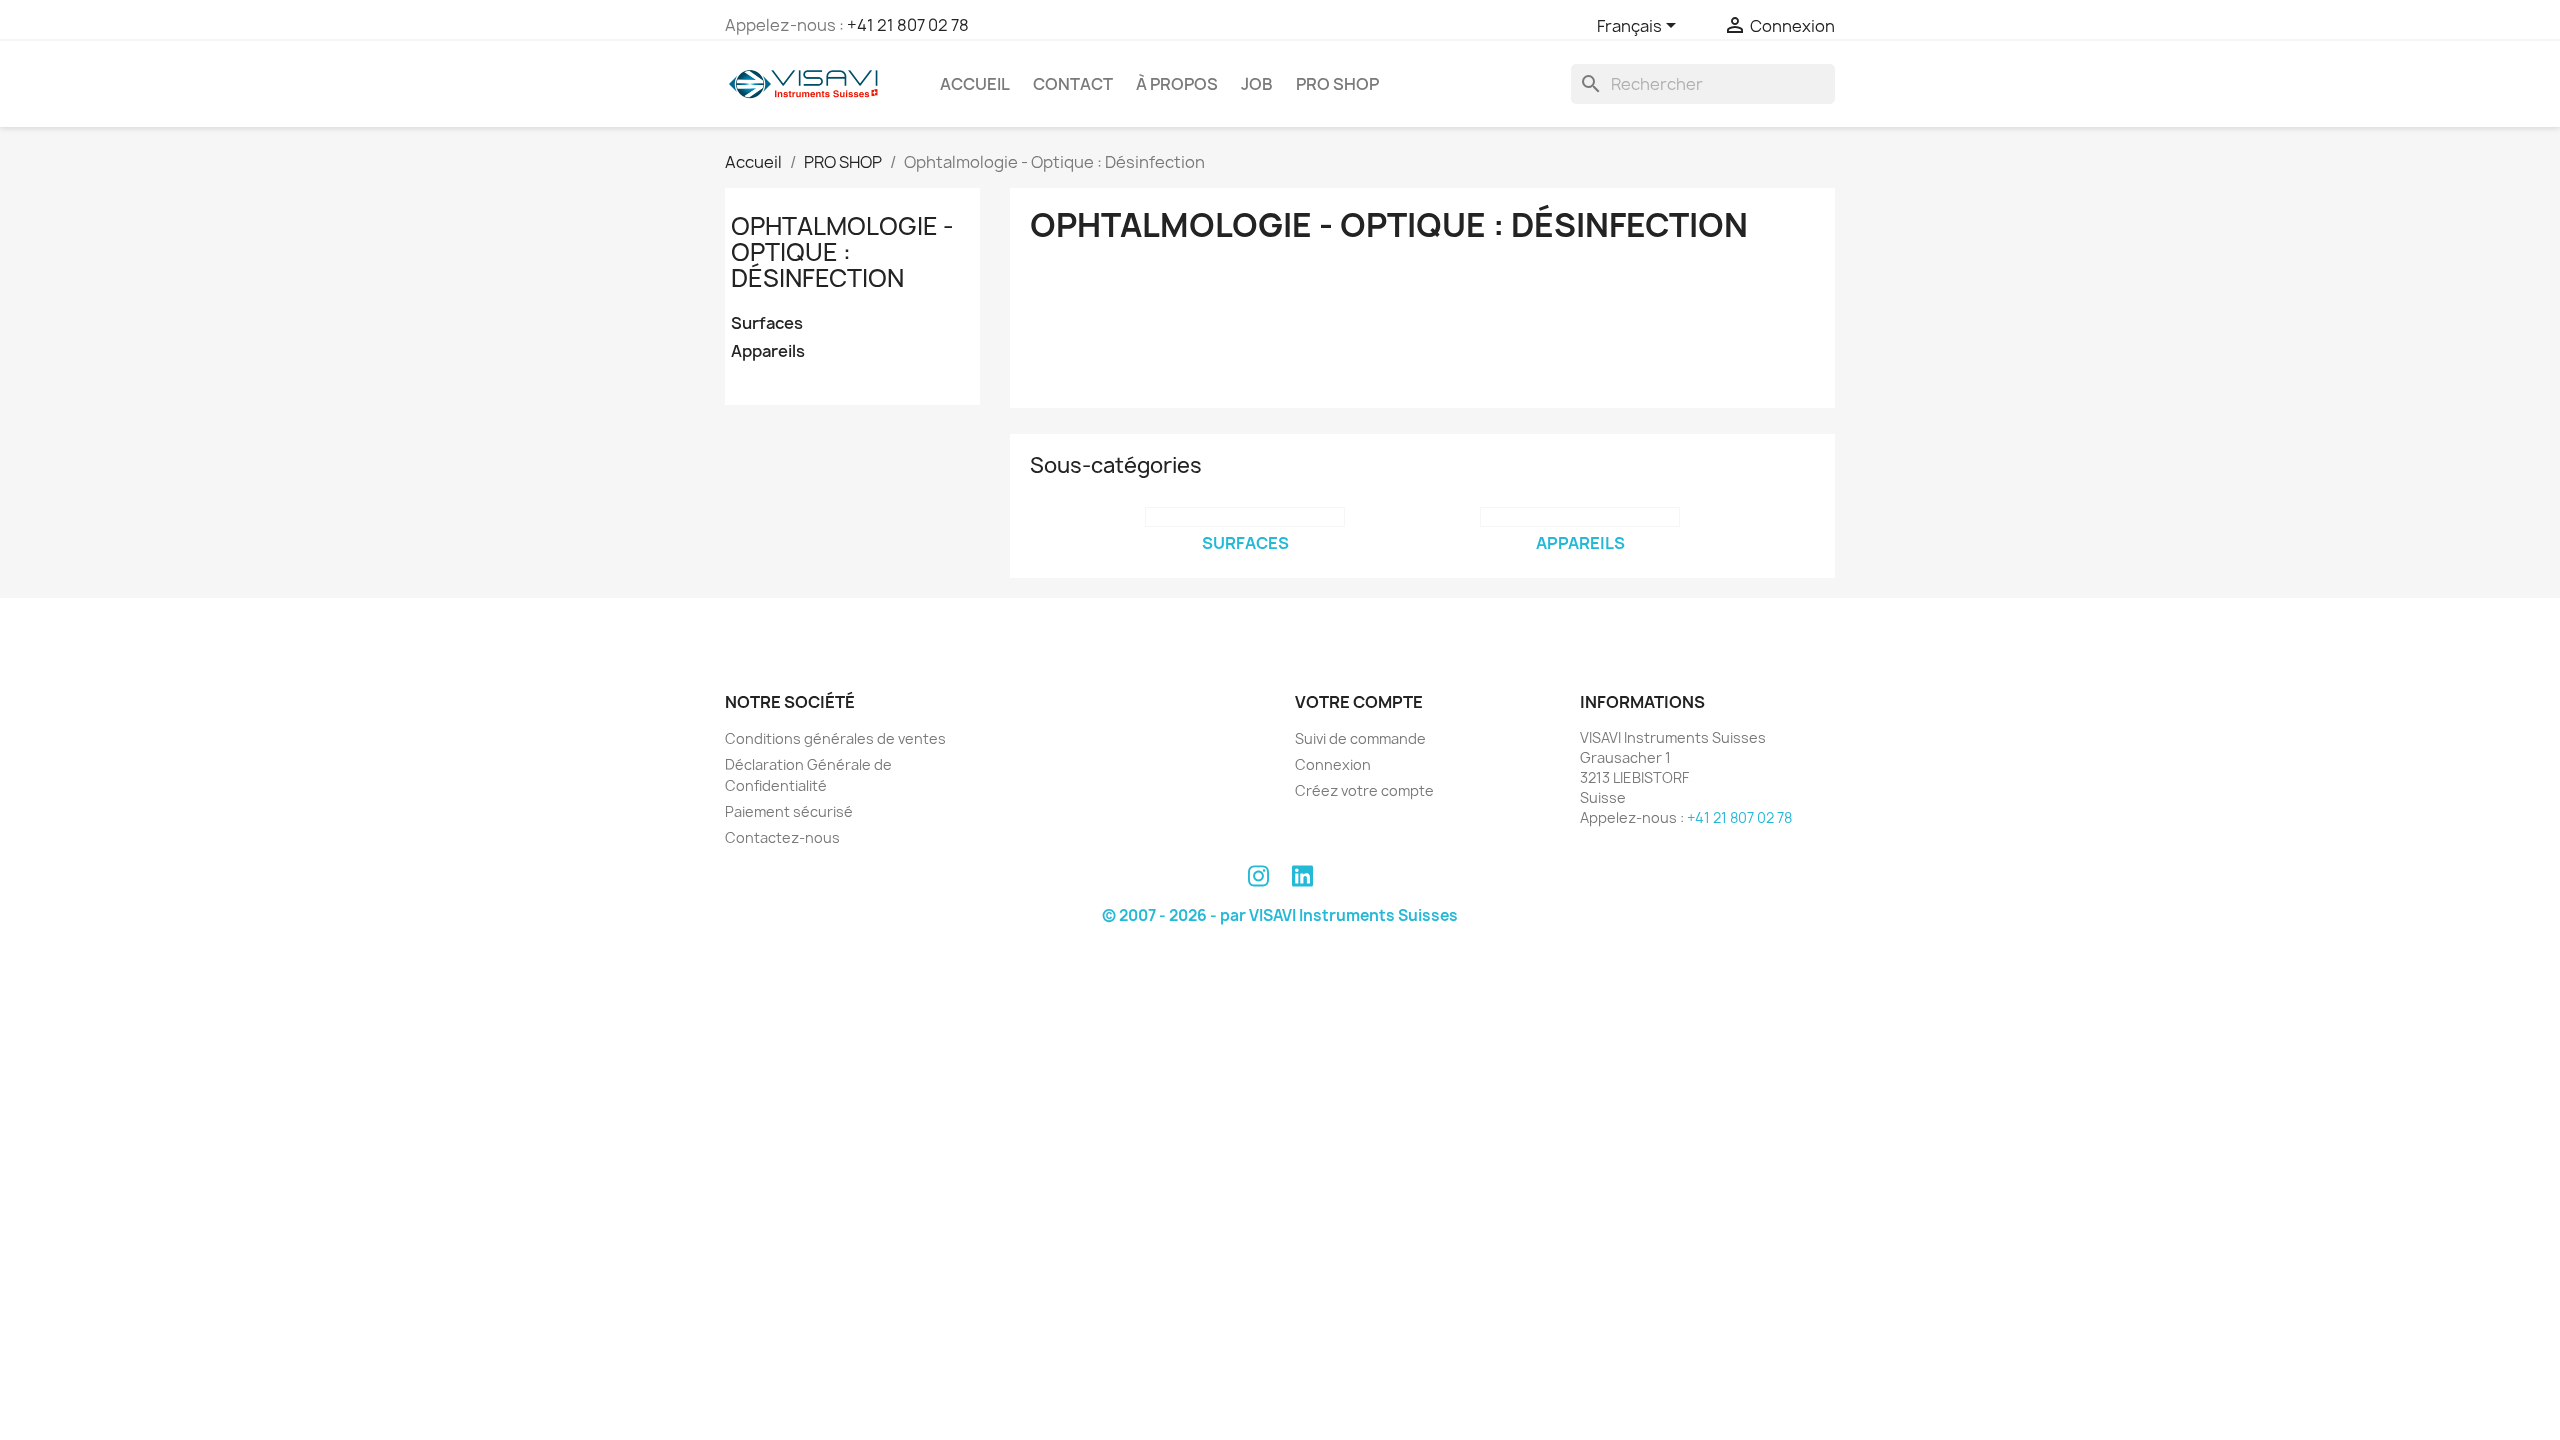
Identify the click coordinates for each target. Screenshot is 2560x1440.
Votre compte (1359, 702)
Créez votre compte (1364, 790)
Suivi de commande (1360, 738)
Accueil (975, 84)
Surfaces (767, 323)
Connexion (1333, 764)
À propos (1177, 84)
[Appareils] (1580, 517)
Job (1257, 84)
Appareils (768, 351)
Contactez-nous (782, 837)
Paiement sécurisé (789, 811)
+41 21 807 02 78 (908, 25)
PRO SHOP (1337, 84)
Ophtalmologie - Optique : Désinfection (842, 252)
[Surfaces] (1245, 517)
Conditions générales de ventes (835, 738)
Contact (1073, 84)
